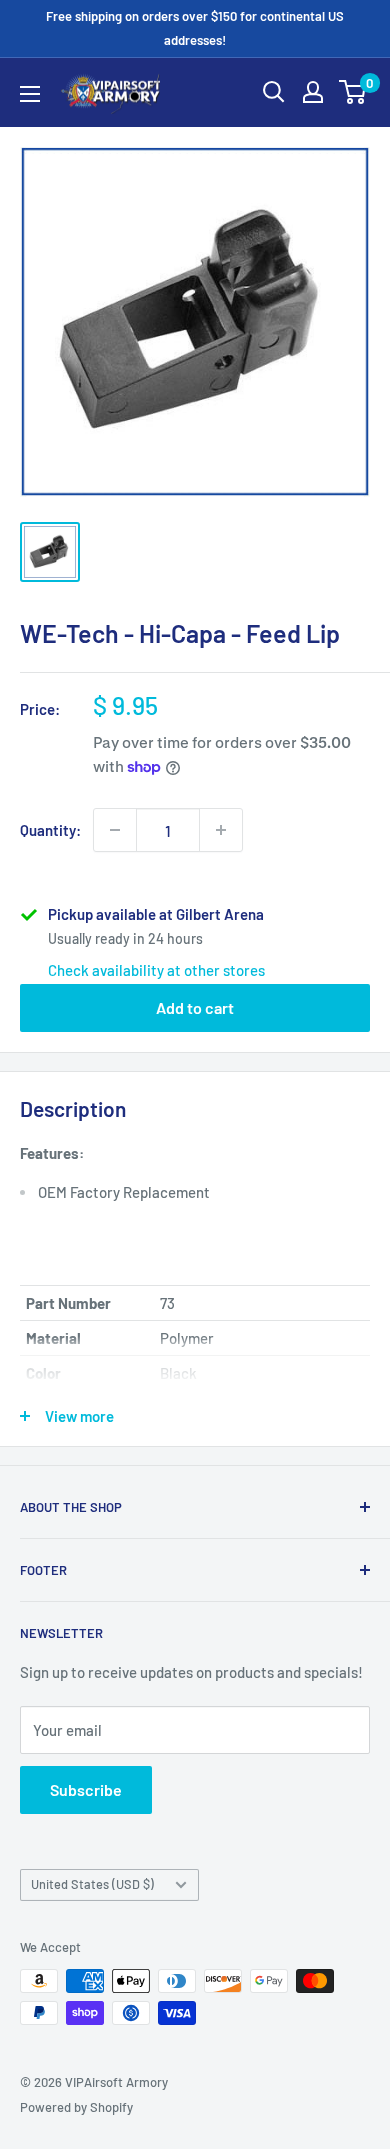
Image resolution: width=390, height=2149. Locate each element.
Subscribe (86, 1789)
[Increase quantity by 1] (221, 830)
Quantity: (50, 830)
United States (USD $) (92, 1884)
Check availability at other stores (156, 970)
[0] (353, 92)
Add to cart (195, 1007)
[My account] (313, 92)
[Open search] (274, 92)
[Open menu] (30, 94)
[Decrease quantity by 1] (115, 830)
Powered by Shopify (76, 2107)
